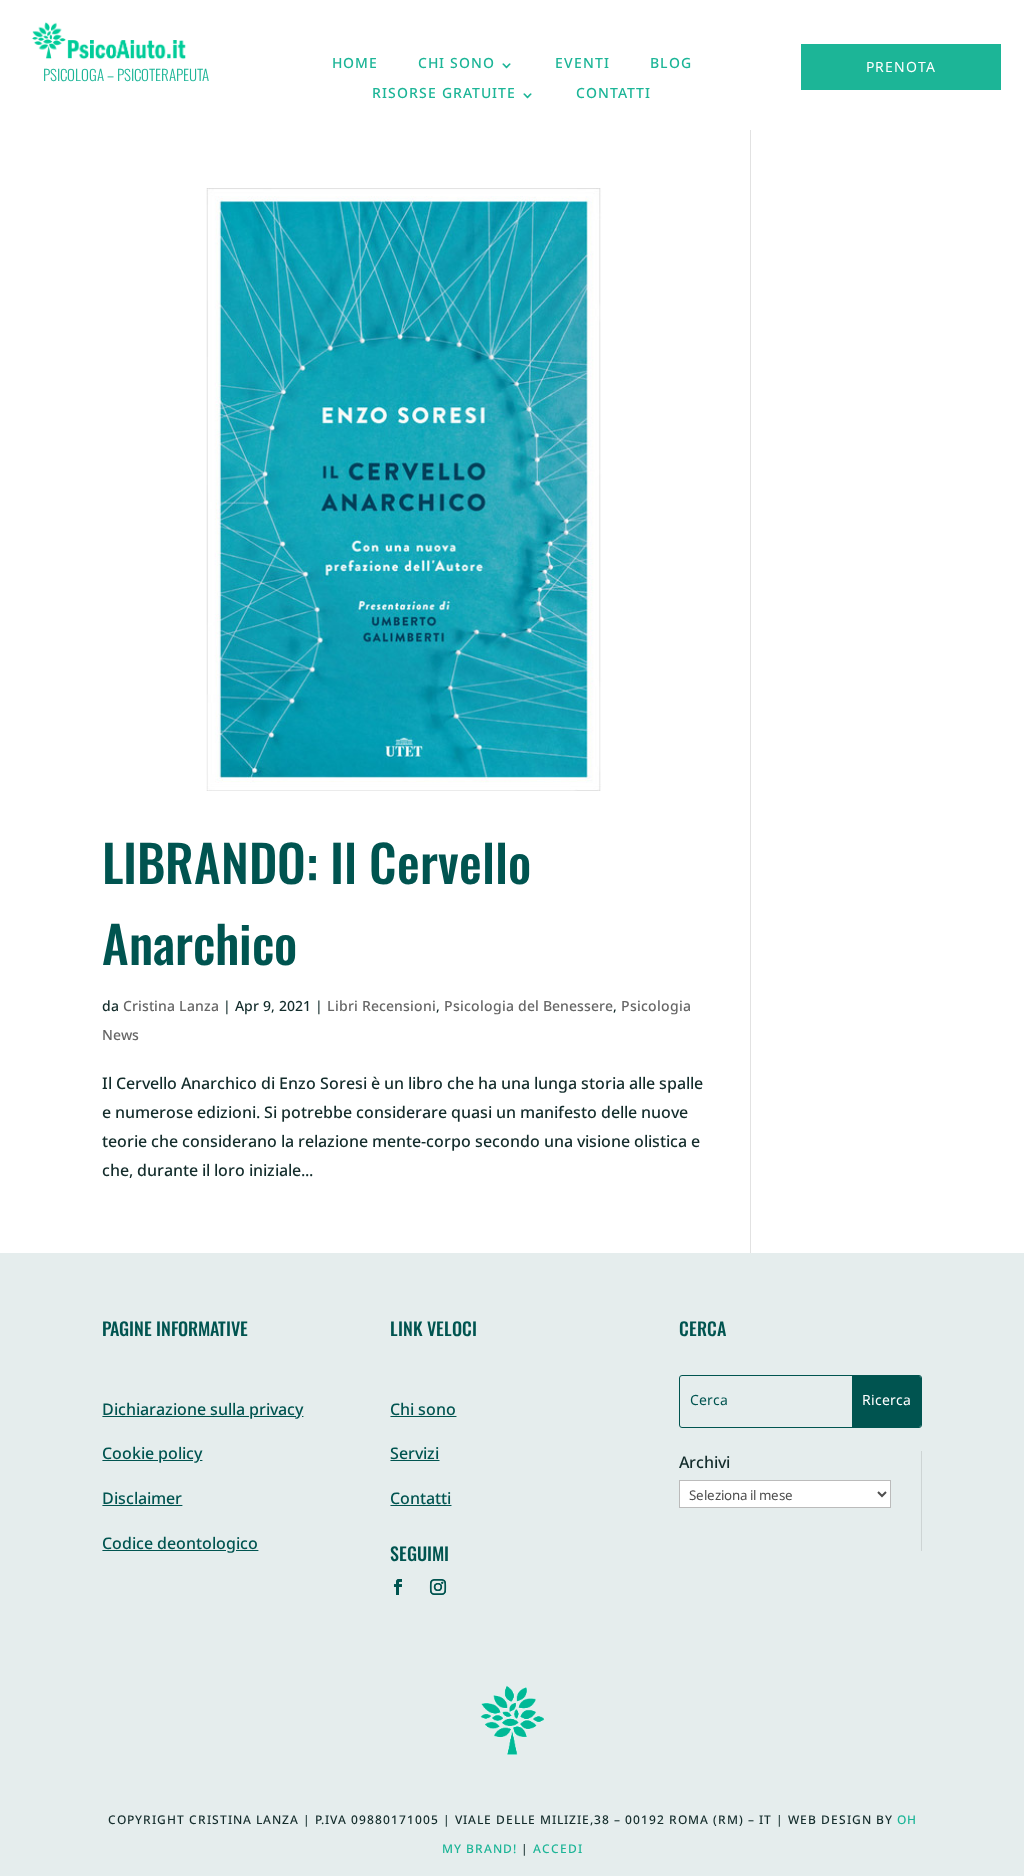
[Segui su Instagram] (438, 1587)
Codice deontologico (180, 1545)
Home (355, 69)
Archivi (704, 1465)
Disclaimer (142, 1500)
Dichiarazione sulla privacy (202, 1411)
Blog (671, 69)
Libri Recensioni (381, 1007)
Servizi (414, 1455)
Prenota (901, 68)
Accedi (558, 1850)
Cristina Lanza (171, 1007)
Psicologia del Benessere (528, 1007)
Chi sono (456, 69)
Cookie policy (152, 1455)
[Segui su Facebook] (398, 1587)
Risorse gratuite (444, 99)
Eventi (582, 69)
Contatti (613, 99)
